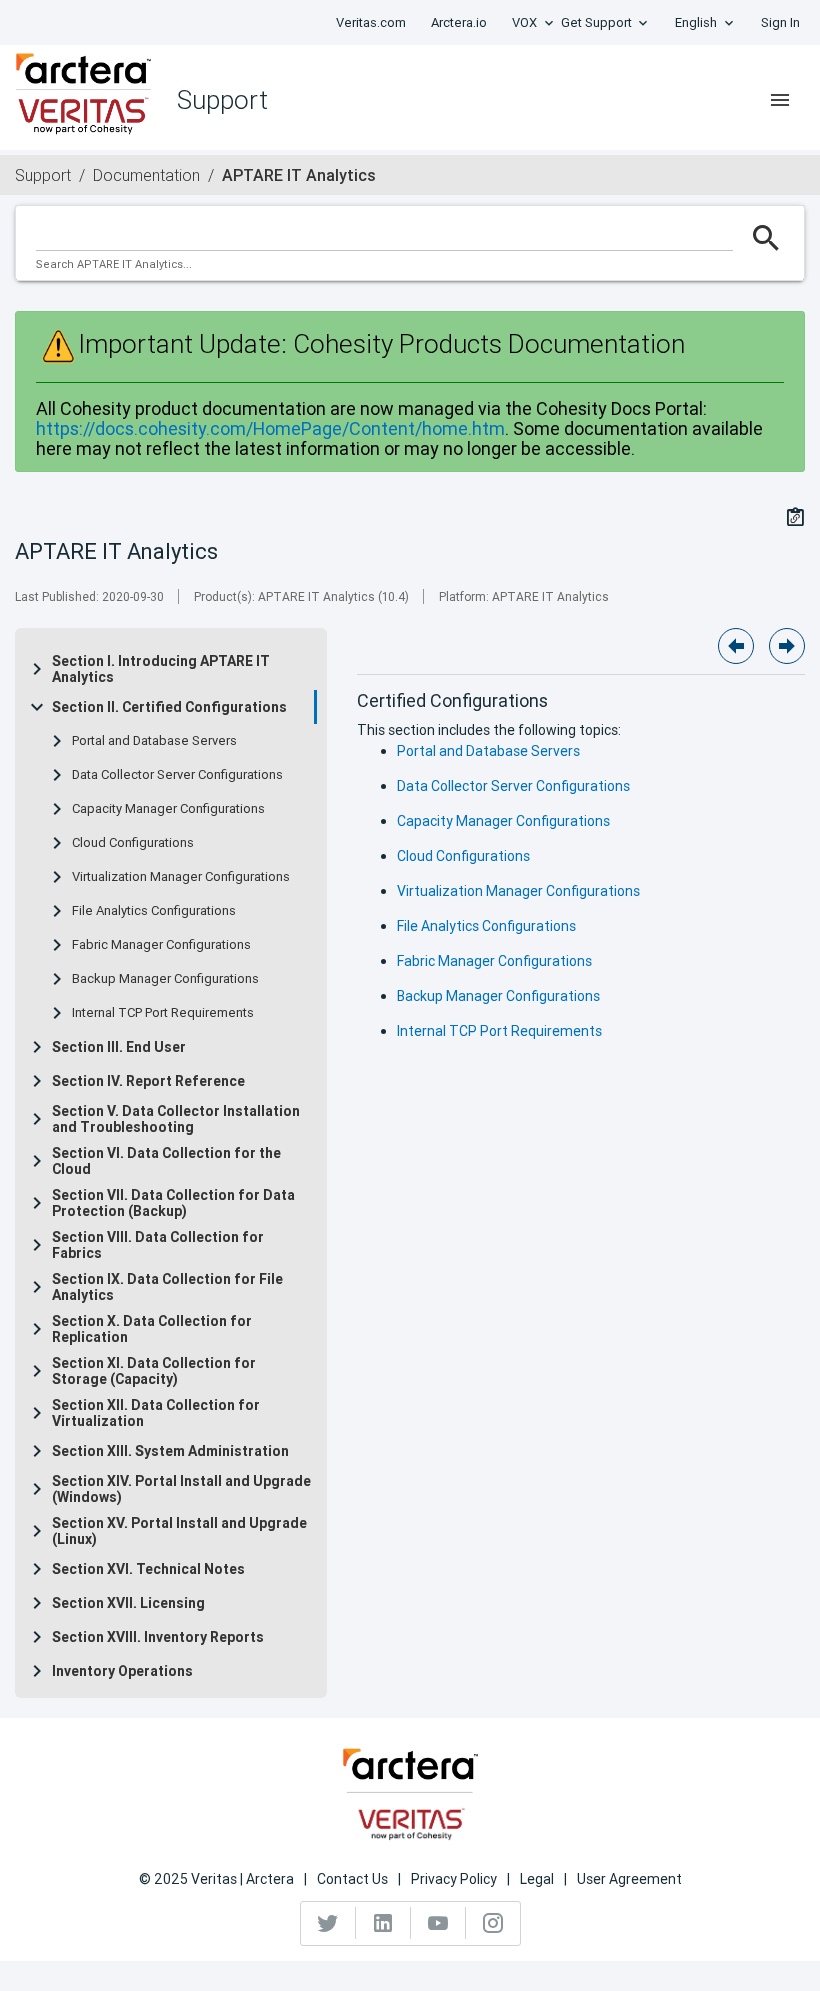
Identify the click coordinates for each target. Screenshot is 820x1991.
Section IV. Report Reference (148, 1081)
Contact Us (352, 1879)
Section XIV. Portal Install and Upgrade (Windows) (181, 1489)
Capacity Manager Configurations (168, 809)
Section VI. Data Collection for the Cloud (166, 1161)
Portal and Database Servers (154, 741)
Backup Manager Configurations (165, 979)
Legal (537, 1879)
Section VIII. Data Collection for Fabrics (158, 1245)
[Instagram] (493, 1923)
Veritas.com (371, 22)
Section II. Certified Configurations (169, 707)
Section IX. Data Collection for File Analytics (167, 1287)
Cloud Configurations (133, 843)
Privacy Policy (454, 1879)
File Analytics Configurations (154, 911)
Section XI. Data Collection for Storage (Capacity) (154, 1371)
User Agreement (629, 1879)
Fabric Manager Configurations (161, 945)
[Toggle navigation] (780, 100)
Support (43, 175)
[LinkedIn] (383, 1923)
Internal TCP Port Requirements (163, 1013)
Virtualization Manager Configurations (181, 877)
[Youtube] (438, 1923)
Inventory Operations (122, 1671)
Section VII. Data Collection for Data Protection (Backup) (173, 1203)
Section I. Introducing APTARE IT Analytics (161, 669)
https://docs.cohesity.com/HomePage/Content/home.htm (270, 428)
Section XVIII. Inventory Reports (158, 1637)
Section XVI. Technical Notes (148, 1569)
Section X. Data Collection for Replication (152, 1329)
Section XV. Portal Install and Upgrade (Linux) (179, 1531)
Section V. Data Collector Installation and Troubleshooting (176, 1119)
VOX (524, 22)
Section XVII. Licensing (128, 1603)
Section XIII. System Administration (170, 1451)
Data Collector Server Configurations (177, 775)
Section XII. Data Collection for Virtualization (156, 1413)
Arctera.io (459, 22)
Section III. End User (119, 1047)
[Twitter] (328, 1923)
